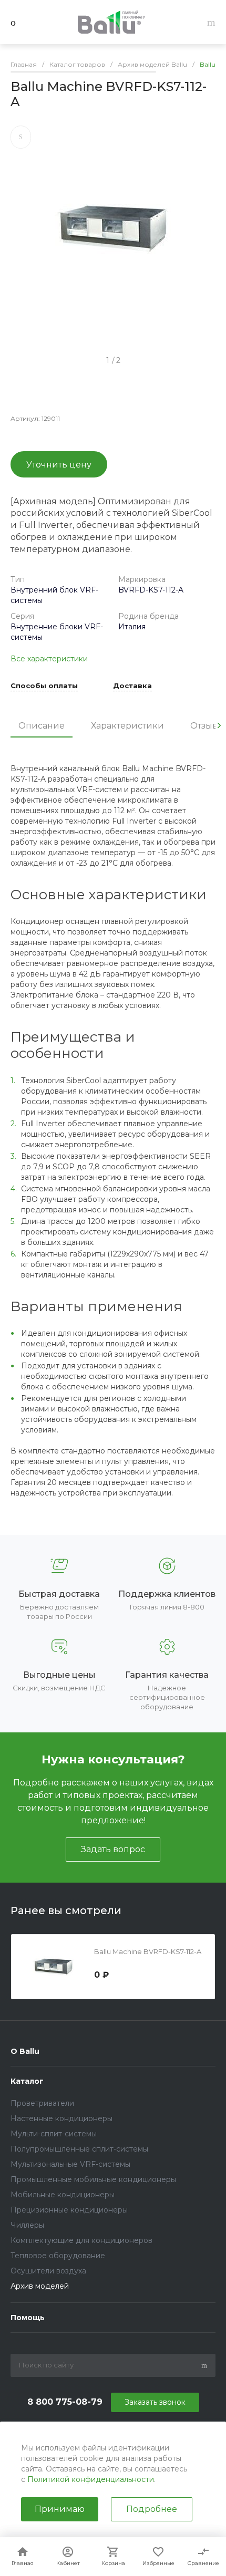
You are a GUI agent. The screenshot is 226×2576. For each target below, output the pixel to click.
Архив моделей (40, 2286)
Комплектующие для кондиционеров (81, 2240)
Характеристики (127, 726)
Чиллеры (27, 2225)
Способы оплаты (44, 686)
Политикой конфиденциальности (91, 2479)
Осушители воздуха (48, 2271)
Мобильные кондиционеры (63, 2195)
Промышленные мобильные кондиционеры (93, 2179)
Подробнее (152, 2509)
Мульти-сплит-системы (54, 2134)
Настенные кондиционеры (61, 2118)
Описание (42, 726)
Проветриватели (42, 2103)
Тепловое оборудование (58, 2256)
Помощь (28, 2318)
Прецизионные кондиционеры (69, 2210)
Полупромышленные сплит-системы (79, 2149)
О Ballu (25, 2051)
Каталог (27, 2081)
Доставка (132, 686)
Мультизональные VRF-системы (70, 2164)
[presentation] (219, 725)
